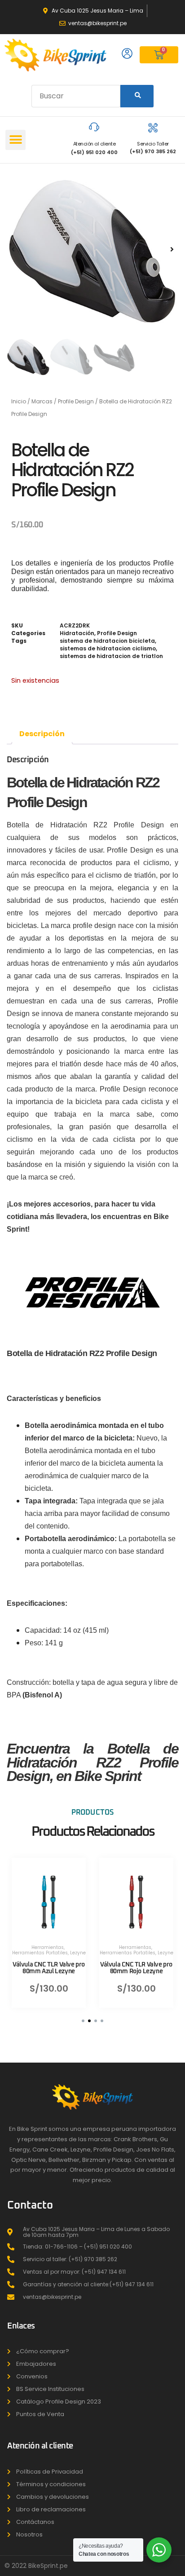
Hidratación (77, 633)
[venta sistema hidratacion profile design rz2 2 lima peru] (92, 249)
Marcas (42, 401)
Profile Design (76, 401)
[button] (15, 140)
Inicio (19, 401)
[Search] (137, 96)
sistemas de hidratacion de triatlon (111, 656)
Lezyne (78, 1953)
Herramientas (48, 1947)
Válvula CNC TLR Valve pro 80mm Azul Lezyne (49, 1968)
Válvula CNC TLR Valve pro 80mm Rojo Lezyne (136, 1968)
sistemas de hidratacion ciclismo (108, 648)
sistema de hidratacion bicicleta (107, 641)
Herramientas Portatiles (40, 1953)
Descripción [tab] (42, 734)
